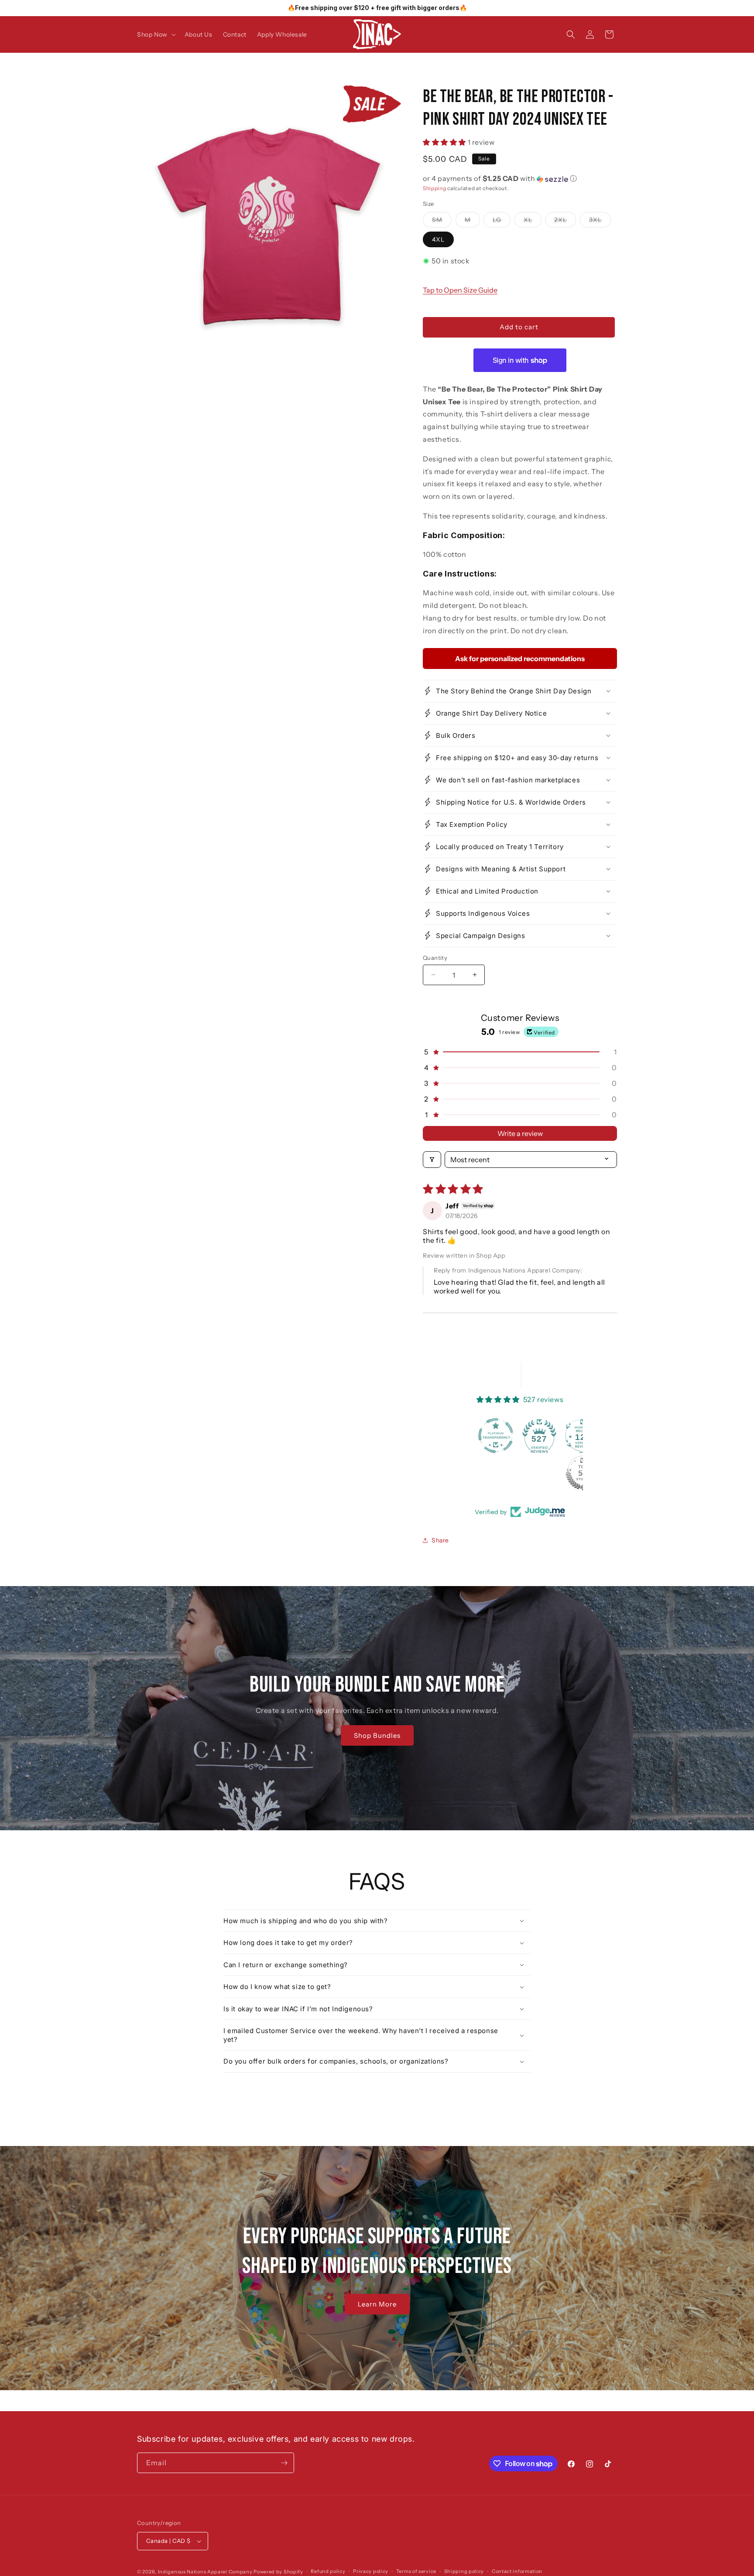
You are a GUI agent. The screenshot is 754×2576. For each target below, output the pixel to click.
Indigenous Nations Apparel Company (205, 2572)
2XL (565, 222)
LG (502, 222)
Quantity (435, 957)
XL (533, 222)
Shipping (435, 188)
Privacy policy (371, 2571)
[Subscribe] (284, 2463)
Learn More (377, 2304)
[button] (156, 34)
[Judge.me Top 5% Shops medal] (499, 1473)
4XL (438, 239)
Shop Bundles (377, 1735)
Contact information (517, 2571)
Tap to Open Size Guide (460, 290)
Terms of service (416, 2571)
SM (442, 222)
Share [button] (440, 1540)
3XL (600, 222)
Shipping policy (464, 2571)
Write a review (520, 1133)
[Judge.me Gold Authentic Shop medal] (542, 1436)
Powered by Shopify (278, 2572)
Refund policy (328, 2571)
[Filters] (432, 1160)
